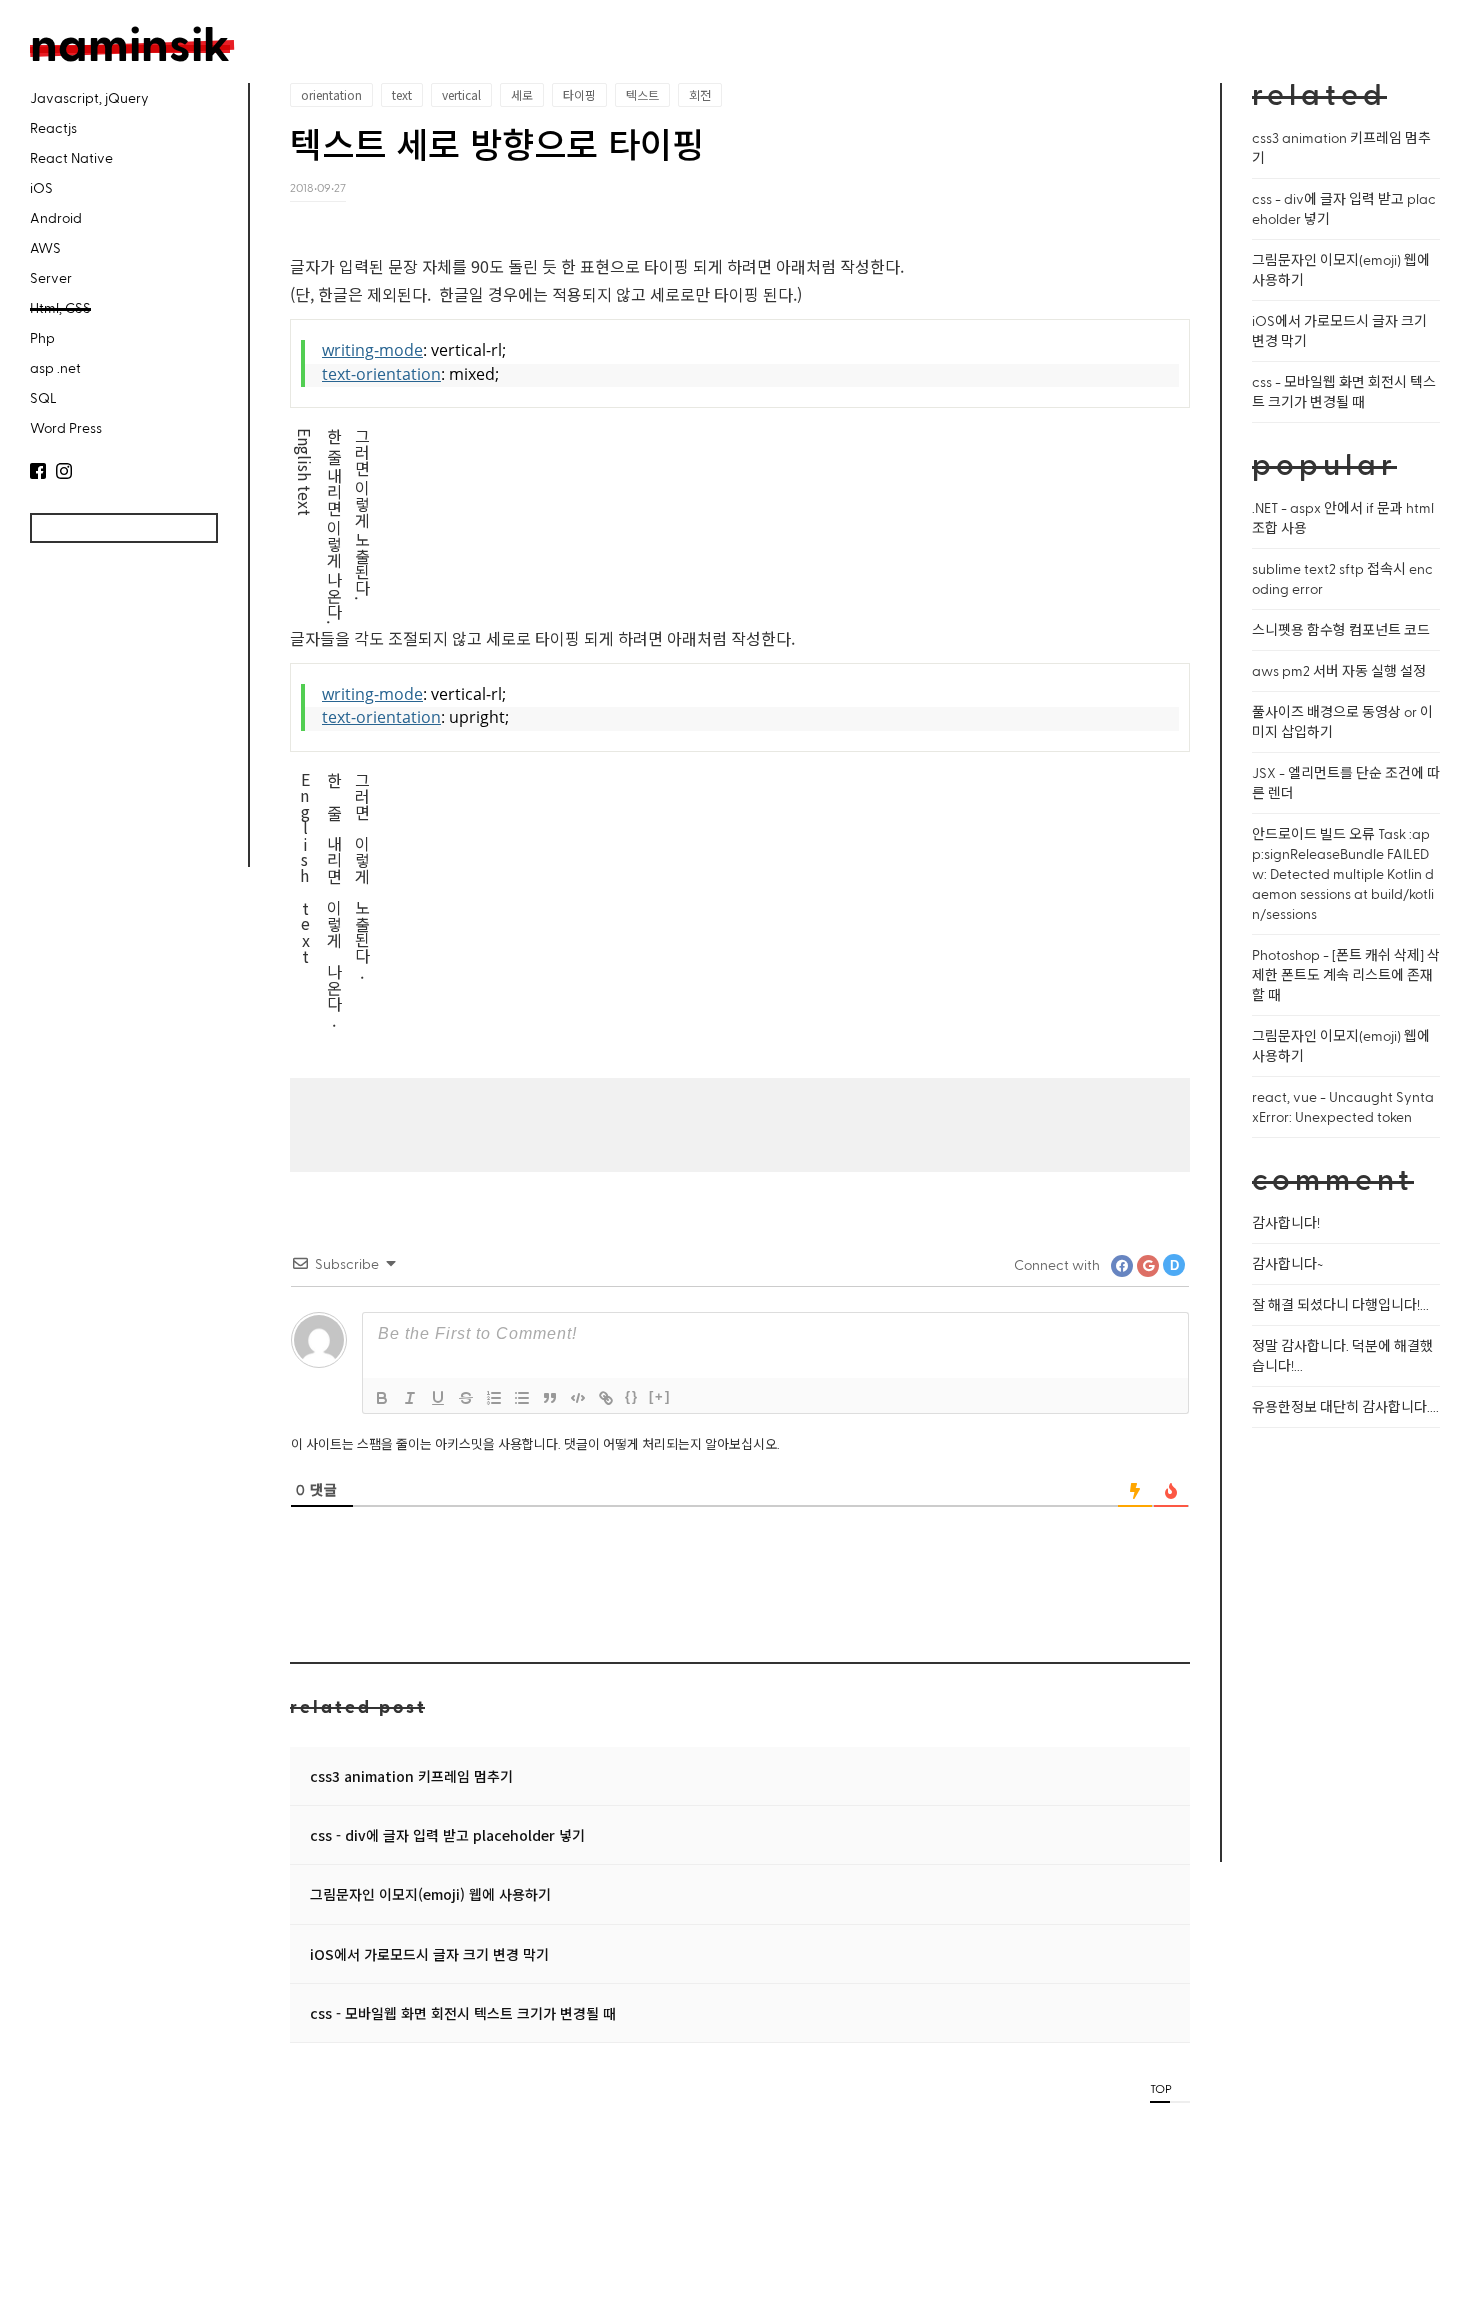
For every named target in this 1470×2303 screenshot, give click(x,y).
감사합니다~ (1287, 1263)
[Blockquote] (550, 1398)
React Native (71, 157)
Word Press (66, 427)
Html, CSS (60, 307)
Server (51, 277)
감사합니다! (1286, 1222)
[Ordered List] (494, 1398)
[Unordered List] (522, 1398)
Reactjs (53, 127)
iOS (41, 187)
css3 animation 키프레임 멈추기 (411, 1776)
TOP (1160, 2088)
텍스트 (642, 94)
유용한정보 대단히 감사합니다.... (1345, 1406)
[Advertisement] (120, 718)
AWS (45, 247)
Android (56, 217)
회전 (700, 94)
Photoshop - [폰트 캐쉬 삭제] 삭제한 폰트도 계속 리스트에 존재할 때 (1346, 974)
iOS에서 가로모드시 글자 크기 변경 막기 (429, 1954)
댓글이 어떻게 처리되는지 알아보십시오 (670, 1443)
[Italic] (410, 1398)
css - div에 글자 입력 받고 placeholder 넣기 (447, 1835)
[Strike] (466, 1398)
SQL (43, 397)
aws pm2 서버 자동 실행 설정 (1339, 670)
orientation (331, 94)
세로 (522, 94)
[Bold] (382, 1398)
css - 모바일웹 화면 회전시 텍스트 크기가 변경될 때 (463, 2013)
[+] (660, 1396)
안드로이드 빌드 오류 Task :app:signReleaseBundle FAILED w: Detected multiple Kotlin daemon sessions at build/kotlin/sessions (1343, 873)
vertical (461, 94)
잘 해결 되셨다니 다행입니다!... (1340, 1304)
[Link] (606, 1398)
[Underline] (438, 1398)
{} (632, 1396)
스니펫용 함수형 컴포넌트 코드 (1341, 629)
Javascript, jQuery (89, 97)
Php (42, 337)
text (402, 94)
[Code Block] (578, 1398)
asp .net (55, 367)
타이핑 (579, 94)
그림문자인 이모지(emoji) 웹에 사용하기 (430, 1894)
